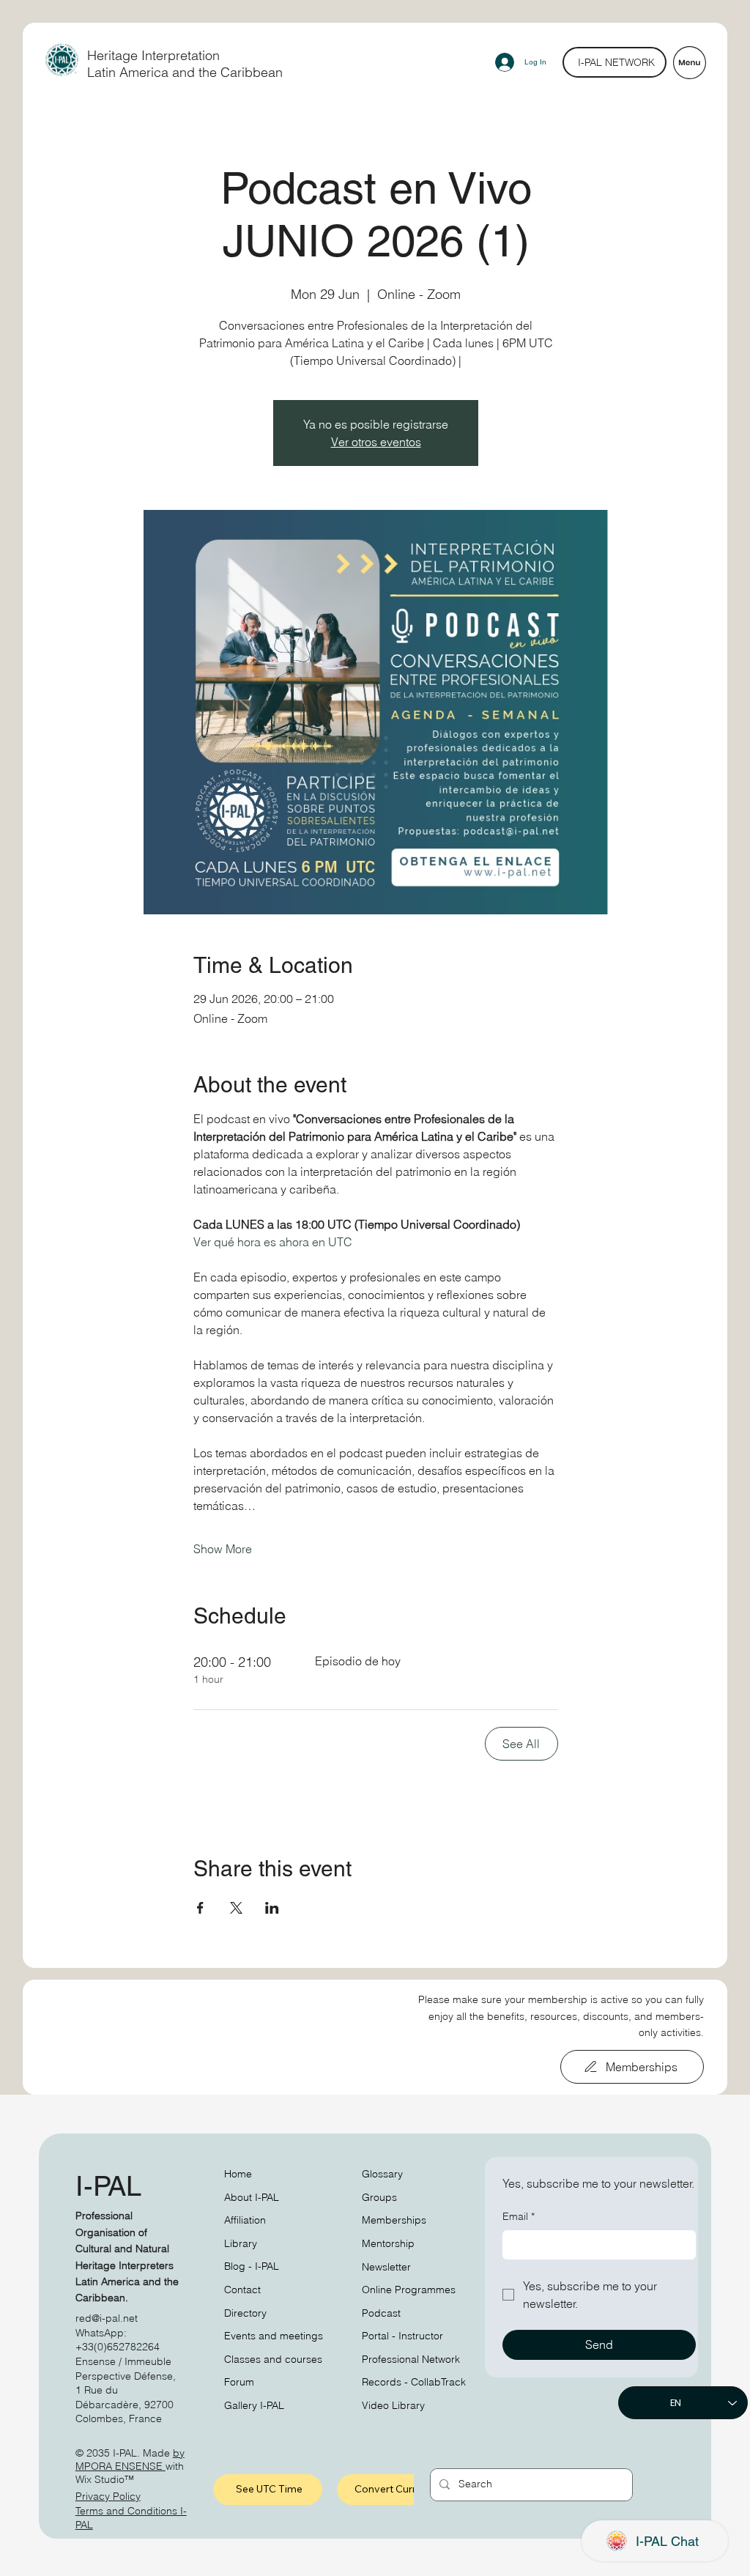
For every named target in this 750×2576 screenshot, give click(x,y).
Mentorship (388, 2243)
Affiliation (245, 2220)
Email (519, 2216)
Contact (242, 2290)
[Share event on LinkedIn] (272, 1908)
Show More (223, 1549)
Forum (239, 2382)
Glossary (382, 2174)
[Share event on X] (236, 1908)
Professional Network (411, 2359)
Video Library (393, 2405)
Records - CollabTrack (414, 2382)
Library (241, 2243)
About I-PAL (252, 2197)
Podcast (381, 2313)
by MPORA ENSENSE (130, 2460)
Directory (245, 2313)
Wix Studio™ (105, 2479)
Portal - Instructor (402, 2336)
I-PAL (108, 2186)
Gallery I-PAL (254, 2405)
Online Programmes (409, 2290)
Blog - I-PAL (252, 2266)
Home (238, 2174)
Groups (379, 2197)
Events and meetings (274, 2336)
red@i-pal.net (107, 2318)
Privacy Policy (108, 2496)
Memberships (394, 2220)
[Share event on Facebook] (200, 1908)
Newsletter (386, 2267)
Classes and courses (273, 2359)
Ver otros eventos (376, 442)
